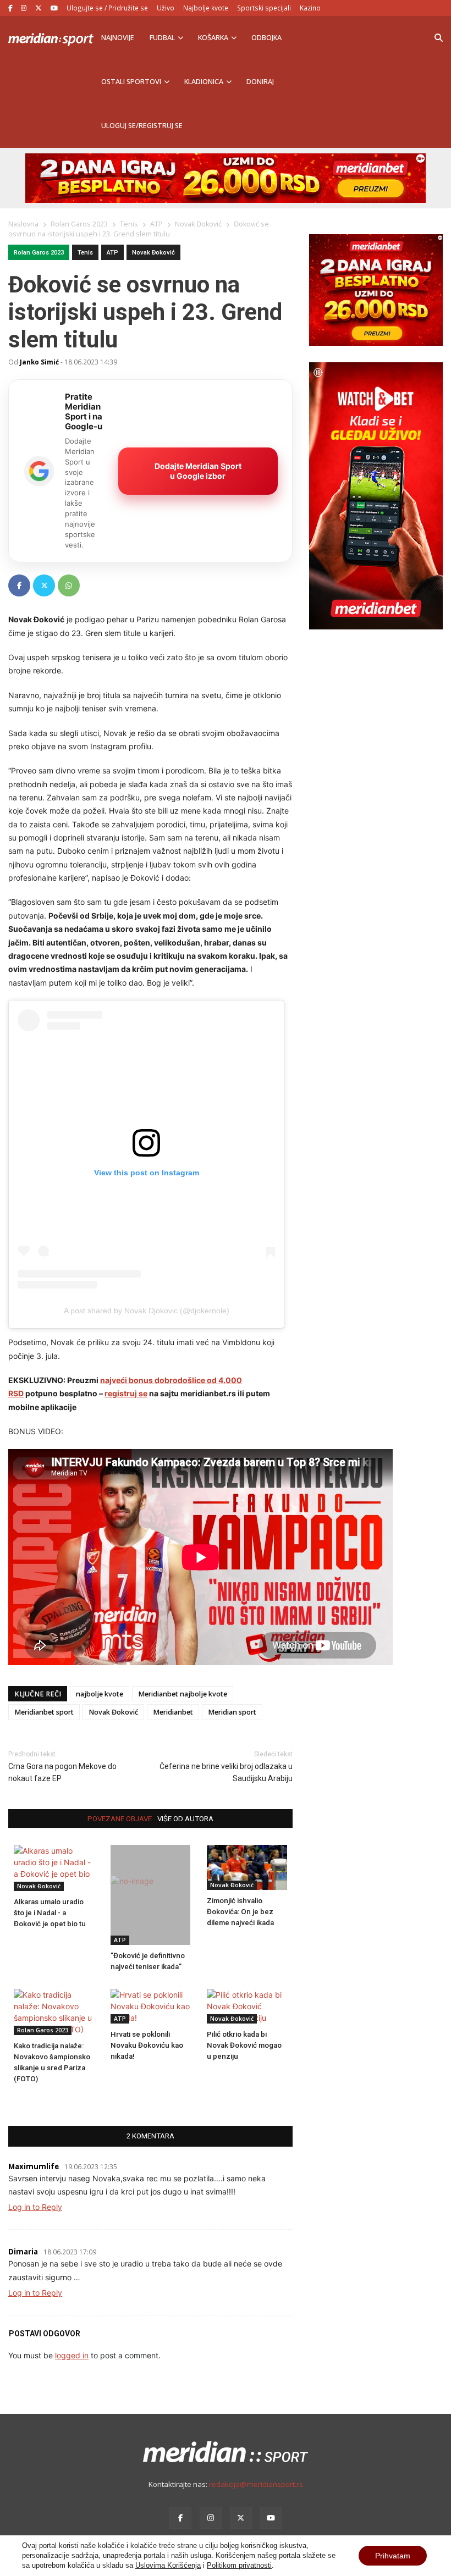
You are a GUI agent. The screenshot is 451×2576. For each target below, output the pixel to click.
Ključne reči (38, 1694)
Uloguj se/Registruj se (142, 126)
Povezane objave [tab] (120, 1819)
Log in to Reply (35, 2207)
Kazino (310, 8)
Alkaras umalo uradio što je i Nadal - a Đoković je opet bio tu (50, 1913)
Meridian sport (232, 1712)
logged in (72, 2355)
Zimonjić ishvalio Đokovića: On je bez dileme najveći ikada (240, 1912)
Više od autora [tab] (185, 1819)
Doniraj (260, 82)
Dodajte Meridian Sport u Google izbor (198, 471)
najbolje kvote (100, 1694)
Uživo (166, 8)
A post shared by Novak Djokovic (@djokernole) (147, 1311)
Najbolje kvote (206, 8)
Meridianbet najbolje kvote (183, 1694)
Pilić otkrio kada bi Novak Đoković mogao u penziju (244, 2045)
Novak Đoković (153, 253)
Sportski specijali (264, 8)
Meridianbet (173, 1712)
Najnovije (118, 38)
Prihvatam (393, 2556)
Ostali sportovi (131, 82)
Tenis (85, 253)
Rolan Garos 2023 (39, 253)
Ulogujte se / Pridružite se (107, 8)
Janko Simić (39, 362)
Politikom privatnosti (239, 2565)
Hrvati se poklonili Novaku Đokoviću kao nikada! (147, 2045)
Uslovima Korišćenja (168, 2565)
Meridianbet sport (44, 1712)
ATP (112, 253)
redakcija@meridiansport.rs (256, 2484)
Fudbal (162, 38)
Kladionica (204, 82)
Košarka (213, 38)
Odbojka (266, 38)
